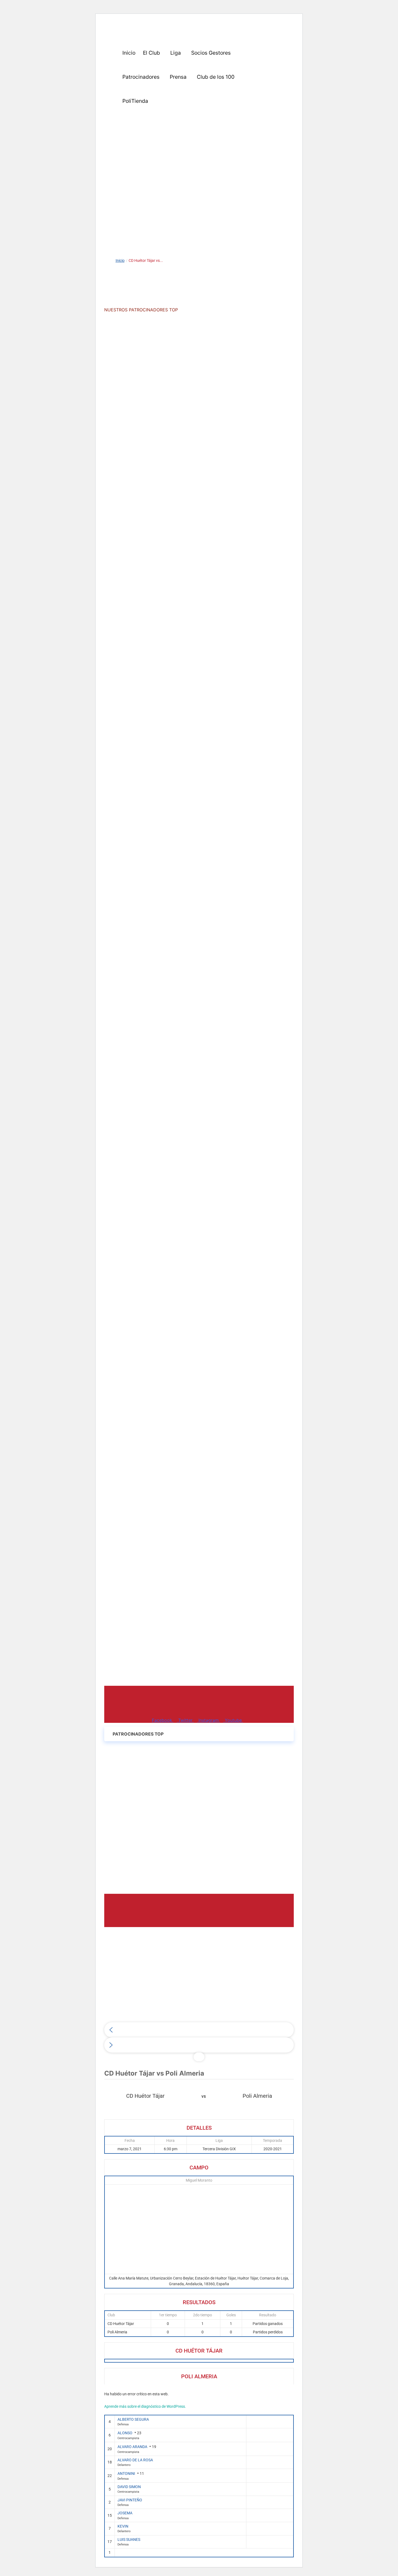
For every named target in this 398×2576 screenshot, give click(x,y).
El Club (151, 53)
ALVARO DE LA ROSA (135, 2460)
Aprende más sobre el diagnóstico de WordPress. (145, 2406)
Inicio (129, 53)
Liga (176, 53)
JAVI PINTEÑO (130, 2500)
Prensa (178, 77)
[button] (153, 53)
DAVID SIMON (129, 2487)
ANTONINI (126, 2473)
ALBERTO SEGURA (133, 2419)
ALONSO (125, 2433)
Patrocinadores (141, 77)
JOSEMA (125, 2513)
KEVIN (123, 2526)
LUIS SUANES (129, 2539)
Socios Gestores (211, 53)
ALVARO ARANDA (132, 2447)
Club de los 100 (216, 77)
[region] (199, 171)
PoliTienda (135, 101)
